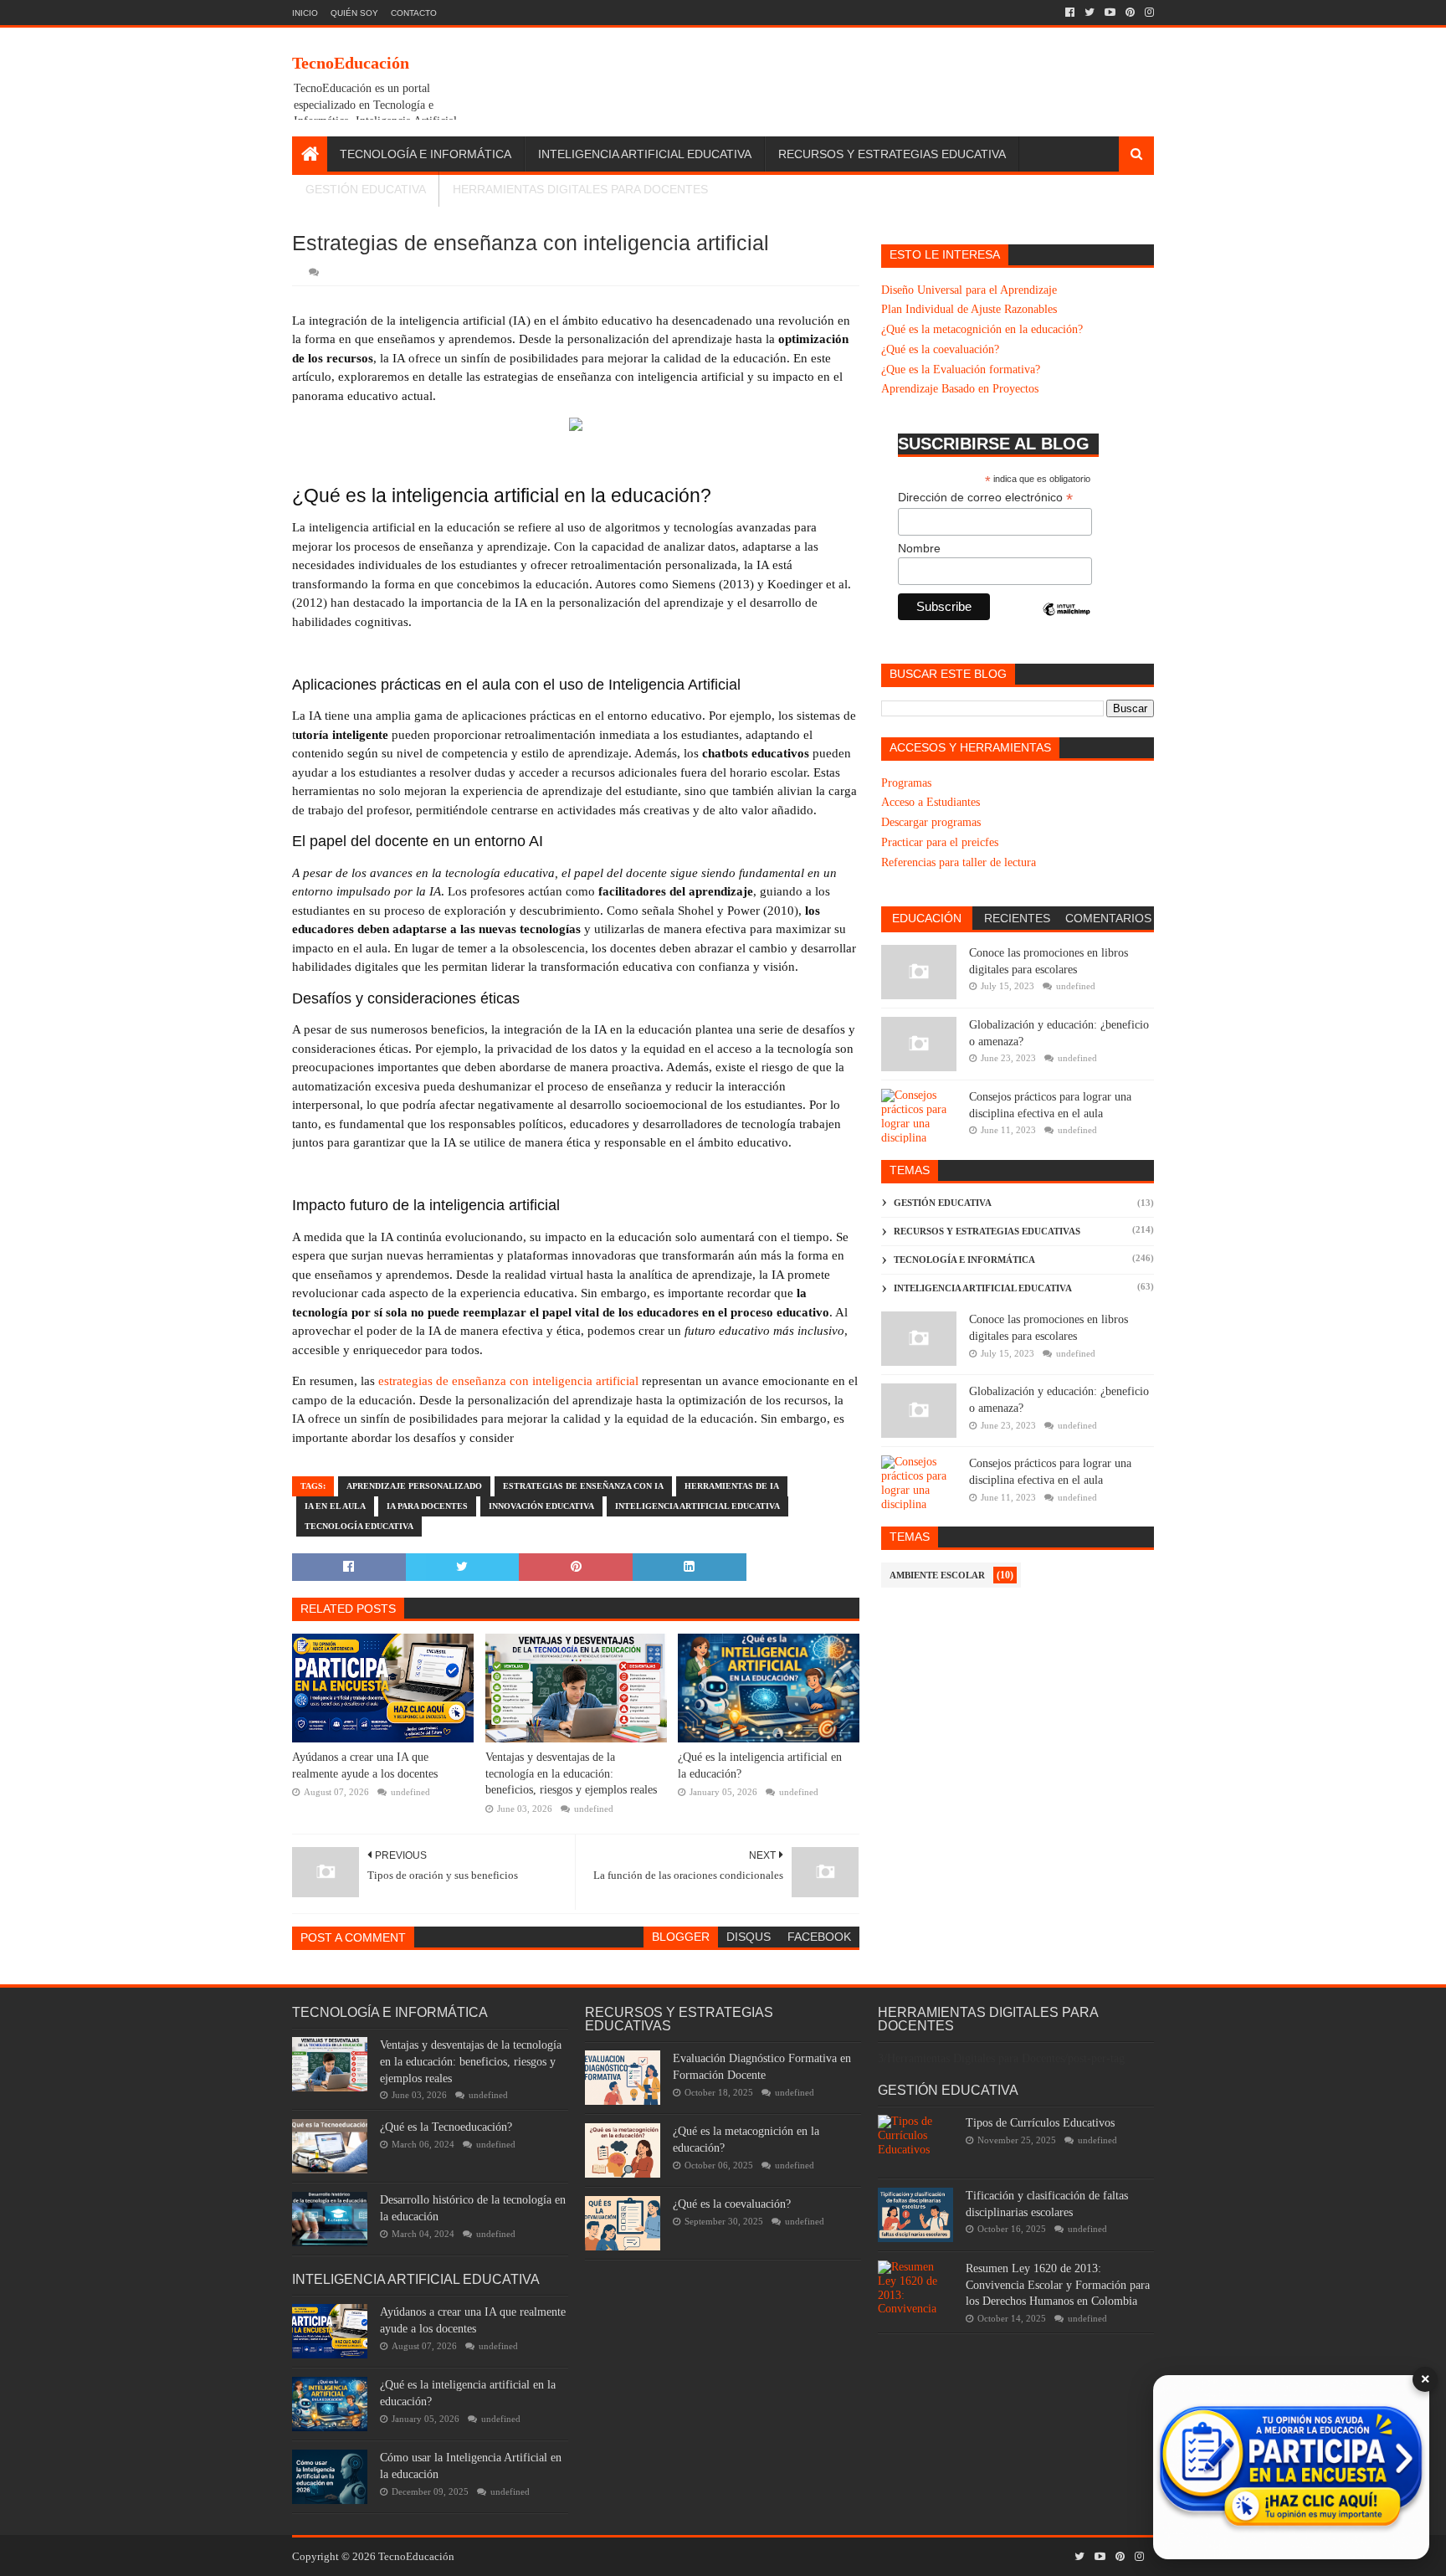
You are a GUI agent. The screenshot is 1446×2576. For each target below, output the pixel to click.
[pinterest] (1130, 13)
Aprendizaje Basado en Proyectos (960, 389)
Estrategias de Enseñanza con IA (583, 1486)
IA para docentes (427, 1506)
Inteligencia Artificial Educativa (645, 154)
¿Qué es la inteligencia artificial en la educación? (760, 1765)
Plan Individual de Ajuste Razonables (969, 309)
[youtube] (1110, 13)
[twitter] (1090, 13)
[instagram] (1148, 13)
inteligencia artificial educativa (697, 1506)
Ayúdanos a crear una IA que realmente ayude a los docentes (365, 1765)
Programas (906, 783)
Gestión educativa (943, 1203)
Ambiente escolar (937, 1575)
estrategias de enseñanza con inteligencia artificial (508, 1381)
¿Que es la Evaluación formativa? (961, 369)
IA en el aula (335, 1506)
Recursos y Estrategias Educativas (987, 1231)
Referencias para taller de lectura (959, 862)
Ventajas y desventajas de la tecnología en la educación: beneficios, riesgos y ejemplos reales (571, 1773)
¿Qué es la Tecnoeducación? (446, 2127)
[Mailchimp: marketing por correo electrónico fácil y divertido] (1067, 623)
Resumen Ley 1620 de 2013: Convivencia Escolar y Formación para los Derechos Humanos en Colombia (1058, 2285)
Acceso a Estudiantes (931, 802)
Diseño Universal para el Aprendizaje (969, 290)
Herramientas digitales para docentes (580, 189)
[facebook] (1070, 13)
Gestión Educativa (366, 189)
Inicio (305, 13)
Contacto (414, 13)
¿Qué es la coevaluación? (940, 349)
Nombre (919, 548)
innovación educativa (541, 1506)
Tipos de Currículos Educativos (1040, 2123)
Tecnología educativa (359, 1526)
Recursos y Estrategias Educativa (892, 154)
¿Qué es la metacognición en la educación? (982, 329)
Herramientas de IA (732, 1486)
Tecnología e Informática (426, 154)
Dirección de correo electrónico (985, 498)
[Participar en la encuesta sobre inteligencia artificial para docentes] (1291, 2467)
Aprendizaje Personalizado (414, 1486)
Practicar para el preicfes (940, 842)
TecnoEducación (351, 63)
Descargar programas (931, 822)
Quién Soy (354, 13)
